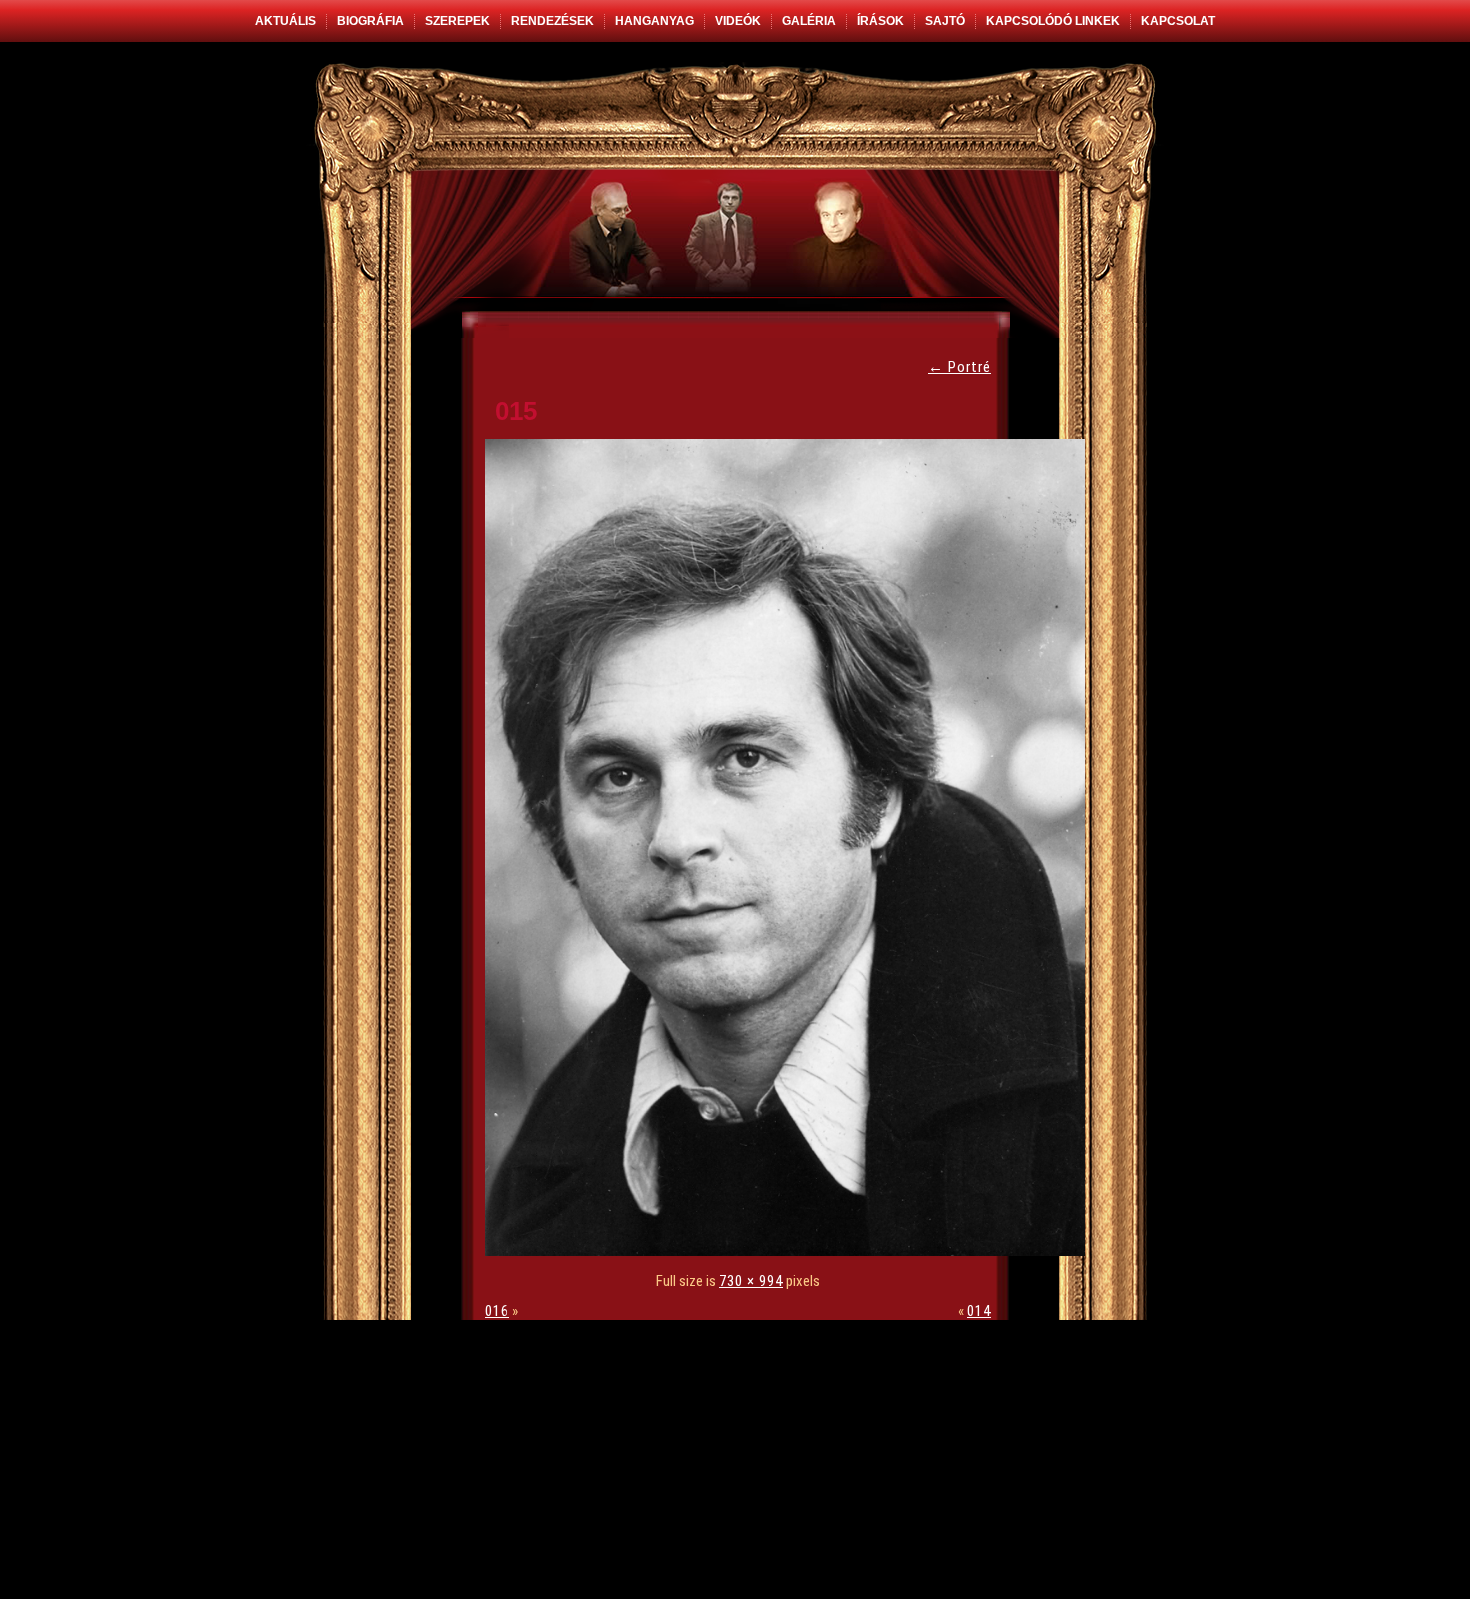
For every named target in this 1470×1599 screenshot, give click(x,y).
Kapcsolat (1178, 21)
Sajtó (945, 21)
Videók (738, 21)
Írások (880, 21)
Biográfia (370, 21)
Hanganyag (654, 21)
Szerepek (457, 21)
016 (497, 1311)
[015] (790, 1251)
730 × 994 (751, 1281)
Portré (959, 367)
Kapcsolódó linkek (1053, 21)
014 (979, 1311)
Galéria (809, 21)
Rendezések (552, 21)
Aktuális (285, 21)
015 (516, 411)
